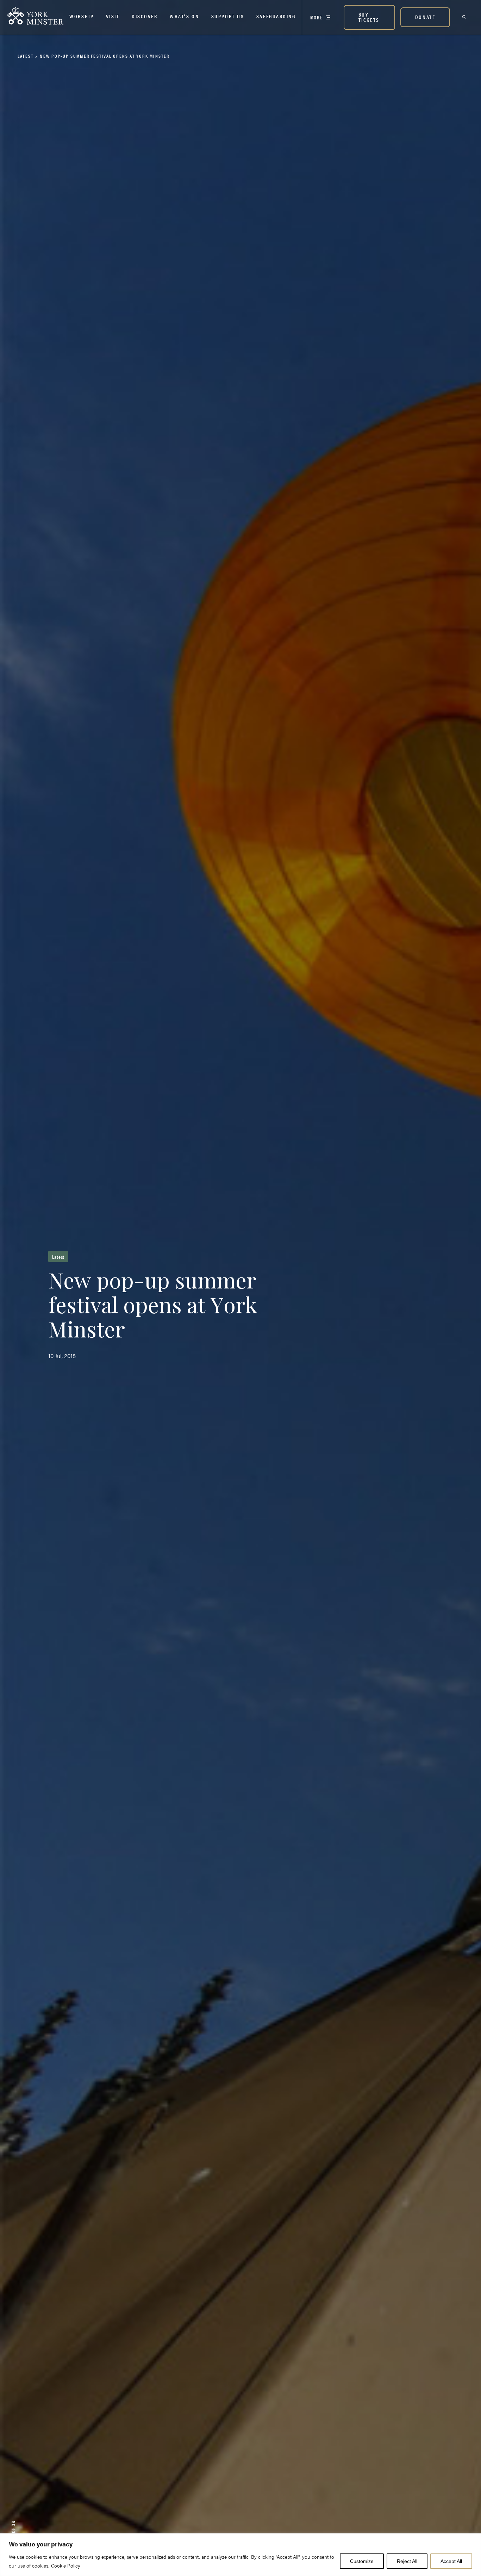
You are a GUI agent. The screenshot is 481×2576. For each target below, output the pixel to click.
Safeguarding (276, 16)
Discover (145, 16)
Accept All (451, 2561)
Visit (113, 16)
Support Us (228, 16)
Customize (362, 2561)
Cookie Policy (66, 2565)
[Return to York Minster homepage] (35, 16)
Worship (82, 16)
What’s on (184, 16)
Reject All (407, 2561)
